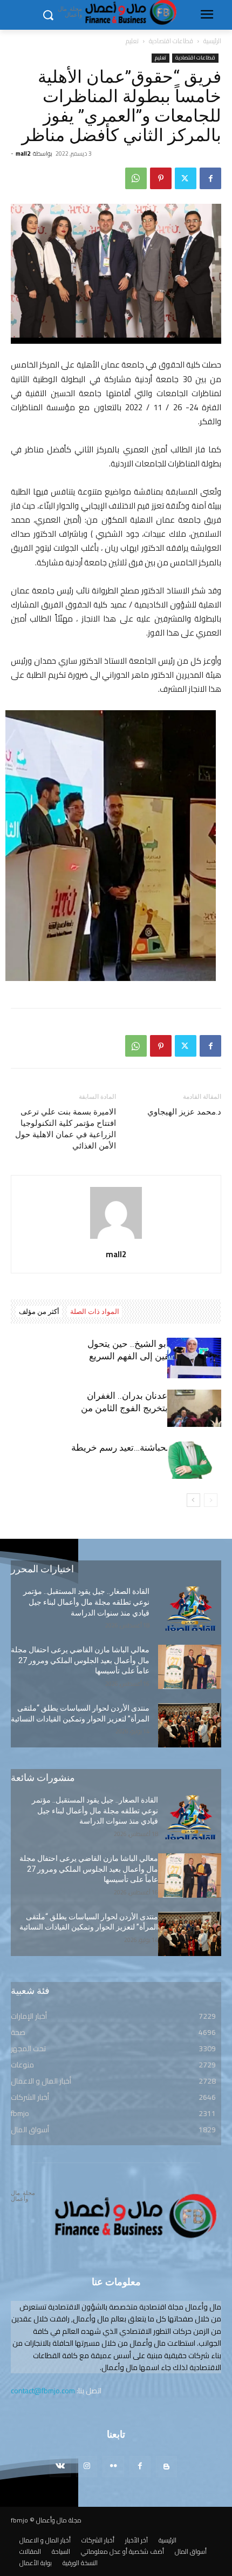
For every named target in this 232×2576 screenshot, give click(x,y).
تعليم (132, 41)
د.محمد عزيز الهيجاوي (184, 1112)
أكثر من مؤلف (39, 1312)
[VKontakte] (60, 2467)
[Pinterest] (161, 178)
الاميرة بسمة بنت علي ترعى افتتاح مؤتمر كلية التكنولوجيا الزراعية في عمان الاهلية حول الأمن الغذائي (66, 1129)
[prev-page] (211, 1500)
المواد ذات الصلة (95, 1312)
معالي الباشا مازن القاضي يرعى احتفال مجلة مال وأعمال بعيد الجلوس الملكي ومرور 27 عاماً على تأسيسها (80, 1660)
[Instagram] (87, 2467)
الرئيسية (212, 41)
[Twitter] (186, 178)
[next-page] (193, 1500)
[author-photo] (116, 1239)
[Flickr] (113, 2467)
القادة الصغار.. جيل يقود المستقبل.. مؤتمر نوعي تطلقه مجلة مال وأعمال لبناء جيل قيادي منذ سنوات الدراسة (86, 1602)
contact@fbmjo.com (43, 2391)
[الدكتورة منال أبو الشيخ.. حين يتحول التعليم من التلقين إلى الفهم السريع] (194, 1358)
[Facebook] (210, 178)
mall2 (23, 154)
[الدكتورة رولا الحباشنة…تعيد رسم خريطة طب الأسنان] (194, 1460)
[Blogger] (166, 2467)
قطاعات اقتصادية (171, 41)
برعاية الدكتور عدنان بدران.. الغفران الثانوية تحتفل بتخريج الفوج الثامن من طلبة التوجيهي (151, 1408)
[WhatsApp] (136, 178)
